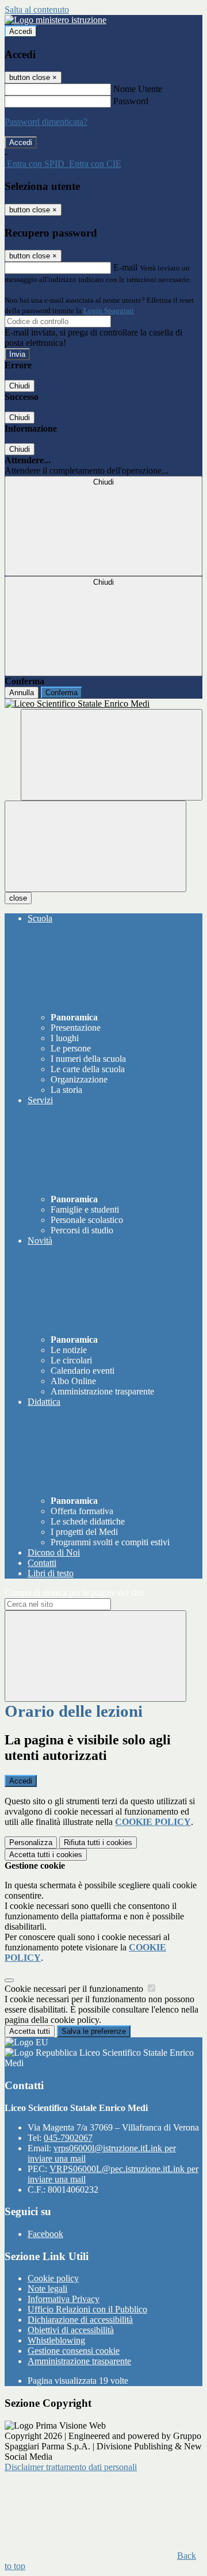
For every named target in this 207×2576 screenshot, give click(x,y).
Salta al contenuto (37, 9)
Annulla (22, 693)
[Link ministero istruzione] (55, 20)
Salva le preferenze (94, 2031)
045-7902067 (68, 2138)
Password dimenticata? (46, 122)
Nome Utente (138, 89)
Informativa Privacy (64, 2299)
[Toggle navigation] (95, 846)
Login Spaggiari (109, 310)
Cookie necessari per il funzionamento (75, 1989)
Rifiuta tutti (98, 1843)
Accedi (21, 31)
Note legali (47, 2289)
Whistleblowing (56, 2340)
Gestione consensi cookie (74, 2351)
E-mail (125, 267)
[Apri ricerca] (112, 755)
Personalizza (31, 1843)
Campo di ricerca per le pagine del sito (74, 1593)
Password (131, 101)
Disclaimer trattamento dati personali (71, 2467)
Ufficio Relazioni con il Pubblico (87, 2309)
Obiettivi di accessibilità (71, 2330)
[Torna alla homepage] (103, 704)
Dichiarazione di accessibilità (80, 2320)
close (18, 898)
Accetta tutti (46, 1855)
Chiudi (20, 386)
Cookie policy (53, 2278)
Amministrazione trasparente (79, 2361)
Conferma (62, 693)
